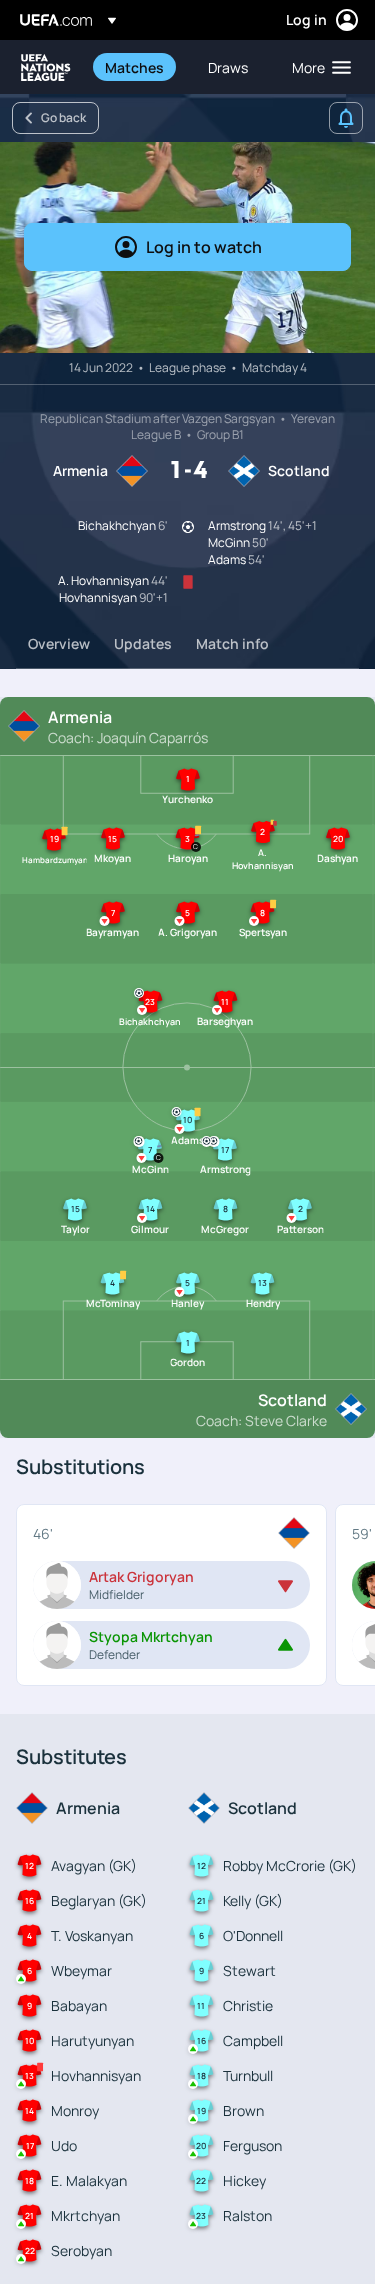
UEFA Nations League (46, 67)
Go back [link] (63, 117)
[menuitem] (139, 67)
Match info (232, 643)
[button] (317, 67)
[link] (134, 67)
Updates (143, 643)
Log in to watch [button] (204, 247)
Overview (59, 643)
